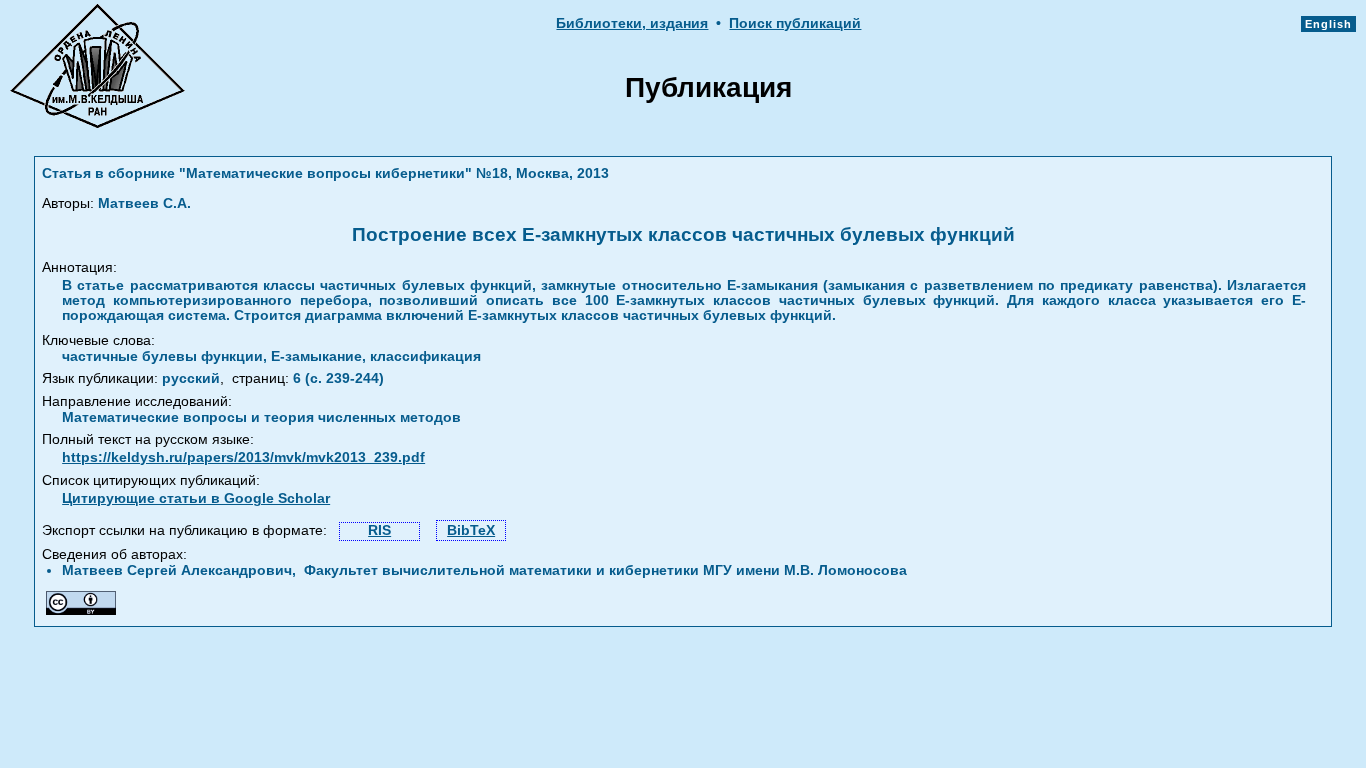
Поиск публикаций (795, 23)
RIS (379, 530)
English (1328, 24)
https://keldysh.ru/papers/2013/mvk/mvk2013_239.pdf (243, 457)
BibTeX (471, 530)
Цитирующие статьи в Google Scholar (196, 498)
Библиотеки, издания (632, 23)
